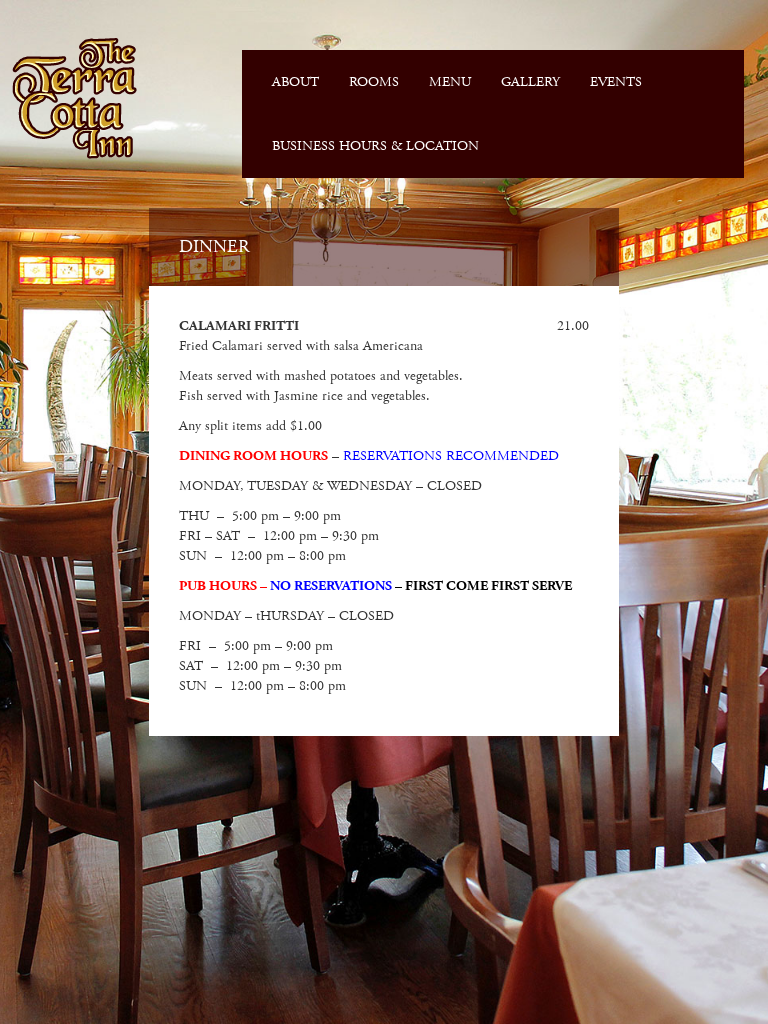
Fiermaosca (73, 97)
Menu (450, 82)
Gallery (530, 82)
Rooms (374, 82)
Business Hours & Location (375, 146)
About (295, 82)
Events (616, 82)
